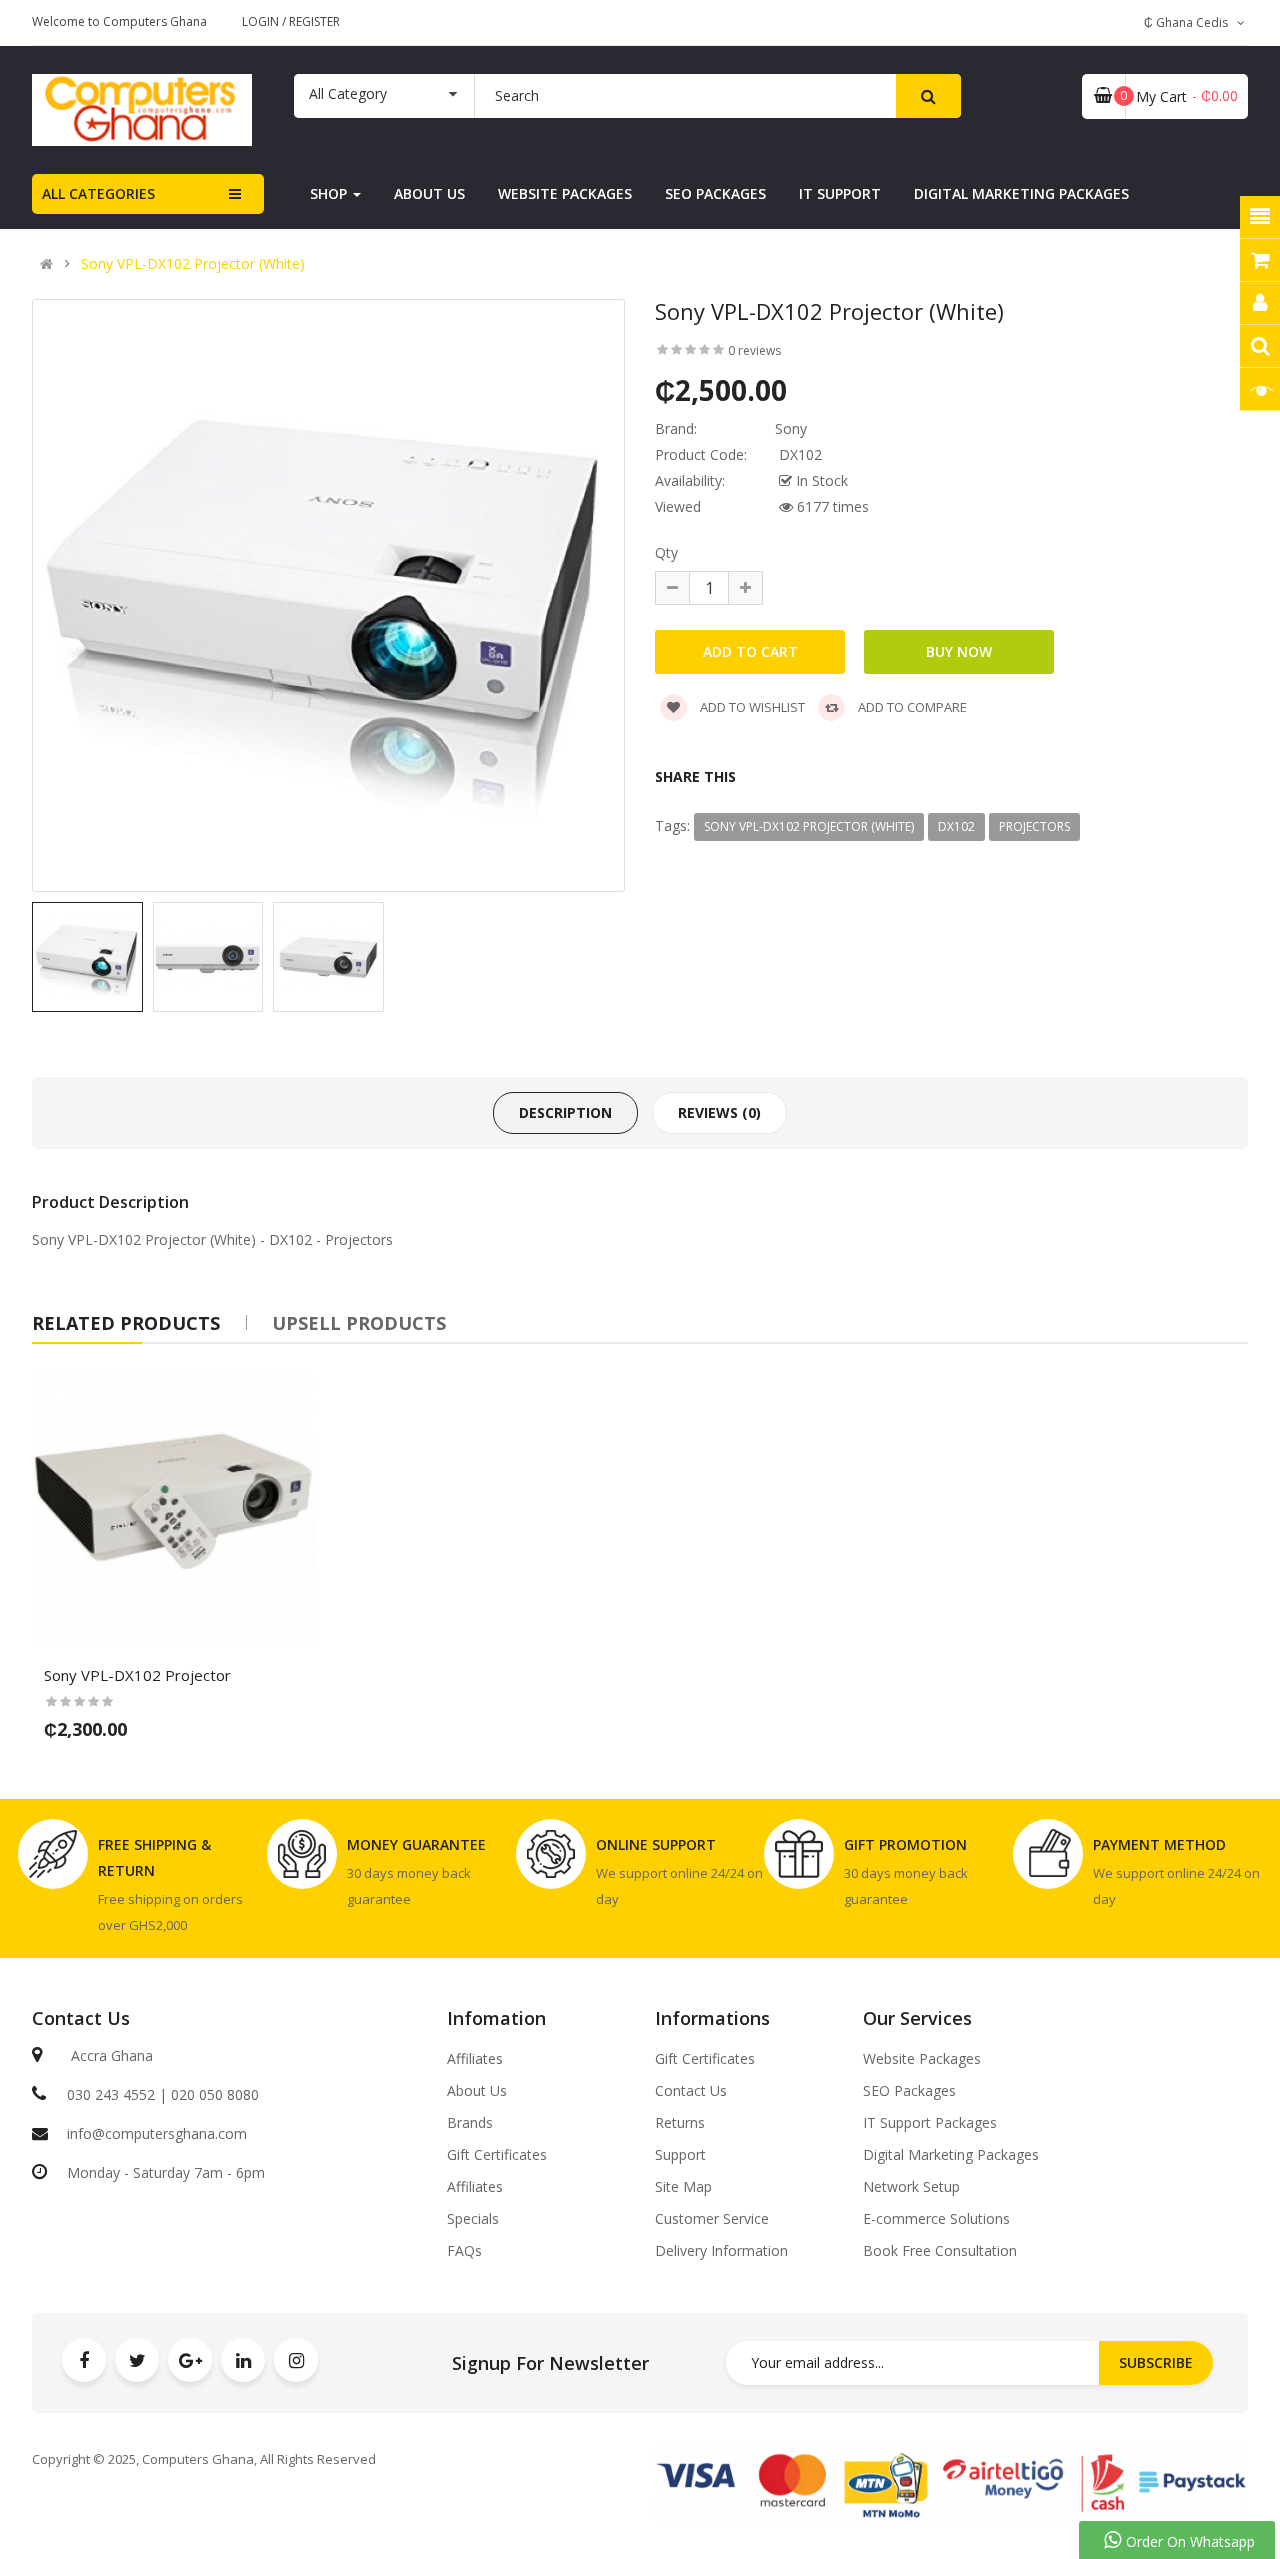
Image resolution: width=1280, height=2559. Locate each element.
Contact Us (691, 2091)
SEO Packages (909, 2091)
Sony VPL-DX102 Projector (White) (193, 264)
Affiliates (475, 2059)
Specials (473, 2219)
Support (680, 2155)
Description (565, 1112)
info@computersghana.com (157, 2133)
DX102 (956, 826)
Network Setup (911, 2187)
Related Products (126, 1323)
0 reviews (754, 350)
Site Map (683, 2187)
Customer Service (712, 2219)
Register (314, 21)
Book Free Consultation (940, 2251)
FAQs (464, 2251)
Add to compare (911, 707)
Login (262, 21)
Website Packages (922, 2059)
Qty (666, 552)
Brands (470, 2123)
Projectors (1034, 826)
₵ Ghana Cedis (1189, 22)
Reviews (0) (719, 1112)
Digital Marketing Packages (951, 2155)
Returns (680, 2123)
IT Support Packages (930, 2123)
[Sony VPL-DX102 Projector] (173, 1513)
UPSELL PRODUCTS (359, 1323)
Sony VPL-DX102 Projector (119, 1239)
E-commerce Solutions (936, 2219)
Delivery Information (721, 2251)
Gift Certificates (497, 2155)
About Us (477, 2091)
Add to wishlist (751, 707)
